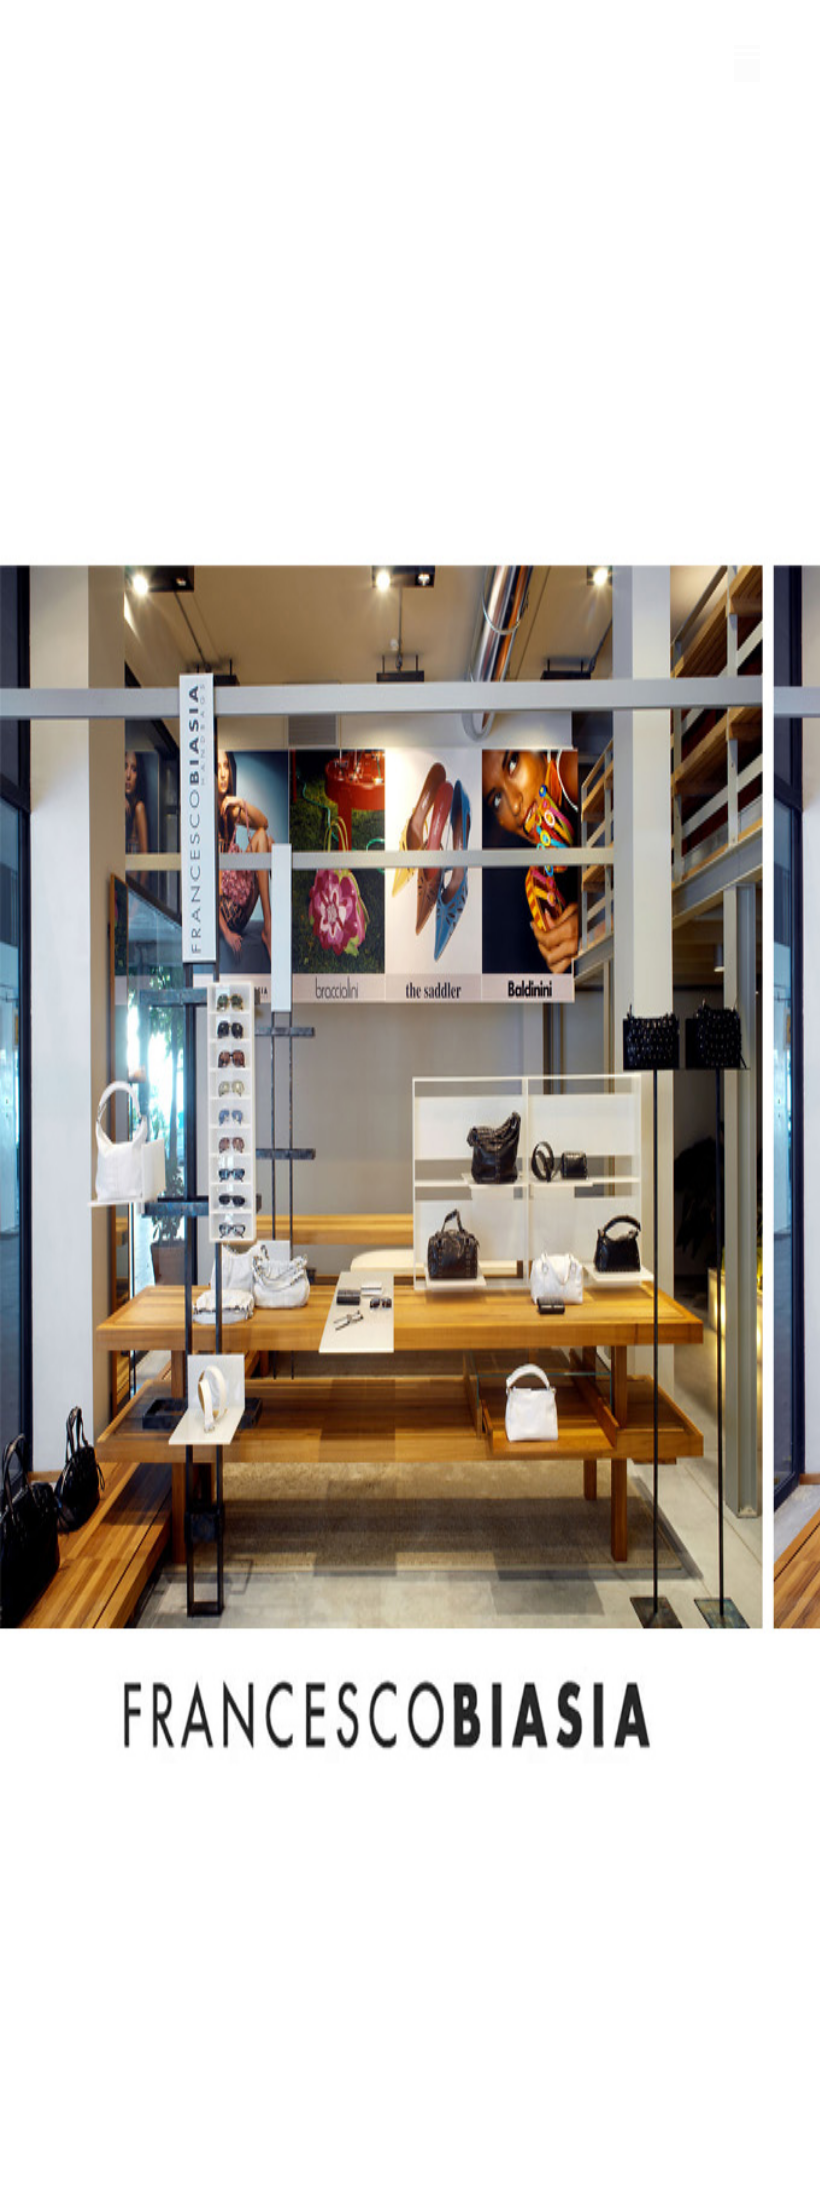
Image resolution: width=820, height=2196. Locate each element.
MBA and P (120, 51)
